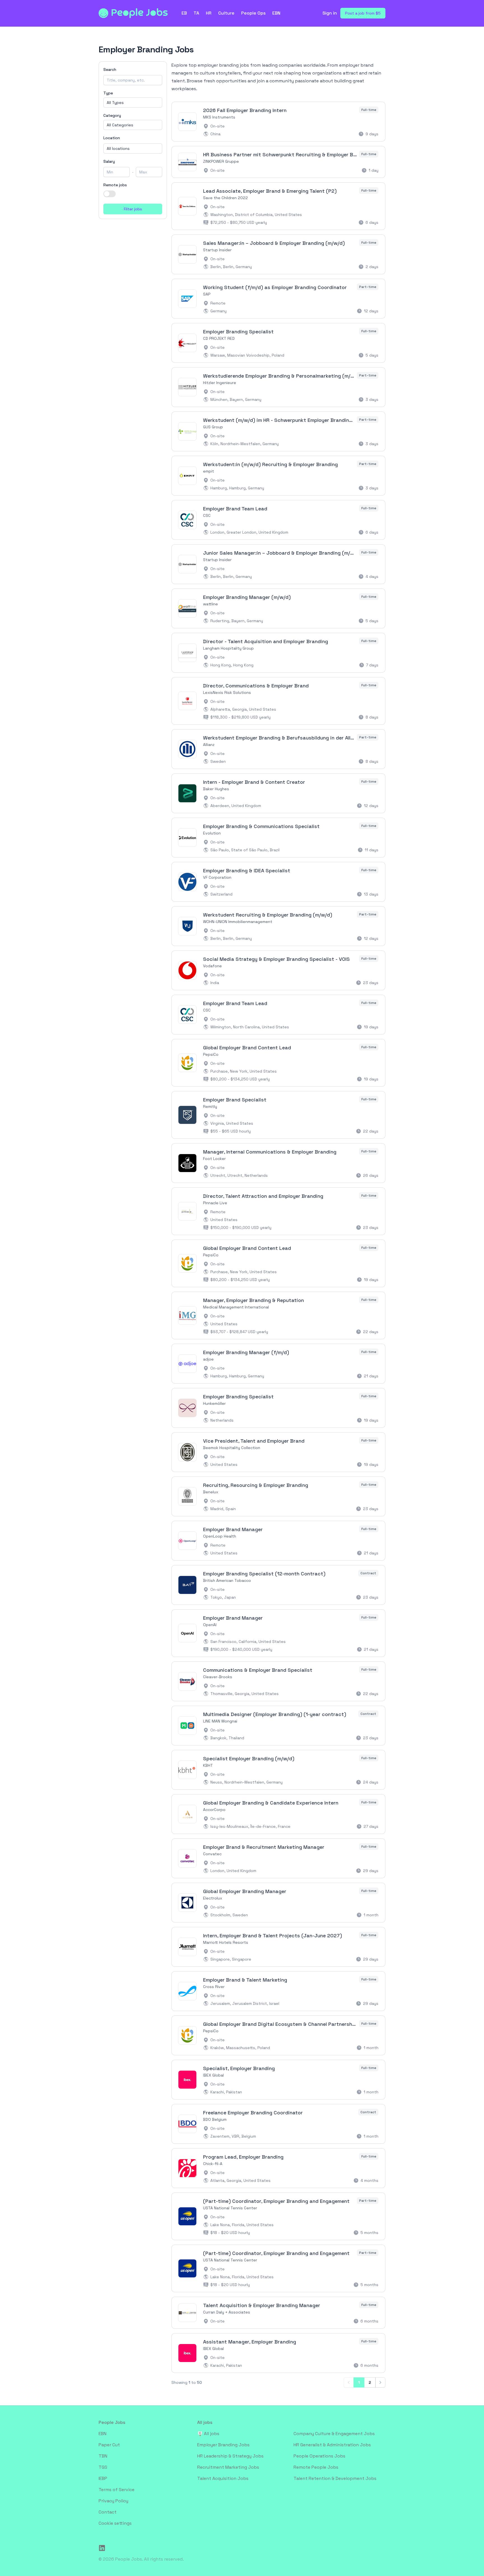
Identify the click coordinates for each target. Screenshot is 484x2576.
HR (209, 13)
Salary (109, 161)
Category (112, 115)
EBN (276, 13)
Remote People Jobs (316, 2467)
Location (112, 138)
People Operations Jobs (319, 2456)
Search (110, 69)
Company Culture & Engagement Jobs (334, 2434)
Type (108, 93)
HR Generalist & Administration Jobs (332, 2445)
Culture (226, 13)
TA (196, 13)
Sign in (330, 13)
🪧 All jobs (208, 2434)
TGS (103, 2467)
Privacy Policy (113, 2501)
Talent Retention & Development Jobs (335, 2478)
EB (184, 13)
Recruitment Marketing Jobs (228, 2467)
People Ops (253, 13)
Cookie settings (115, 2523)
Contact (108, 2512)
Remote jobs (115, 185)
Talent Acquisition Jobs (223, 2478)
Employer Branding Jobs (223, 2445)
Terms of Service (117, 2490)
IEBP (103, 2478)
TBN (103, 2456)
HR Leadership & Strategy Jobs (230, 2456)
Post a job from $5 (363, 13)
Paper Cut (109, 2445)
